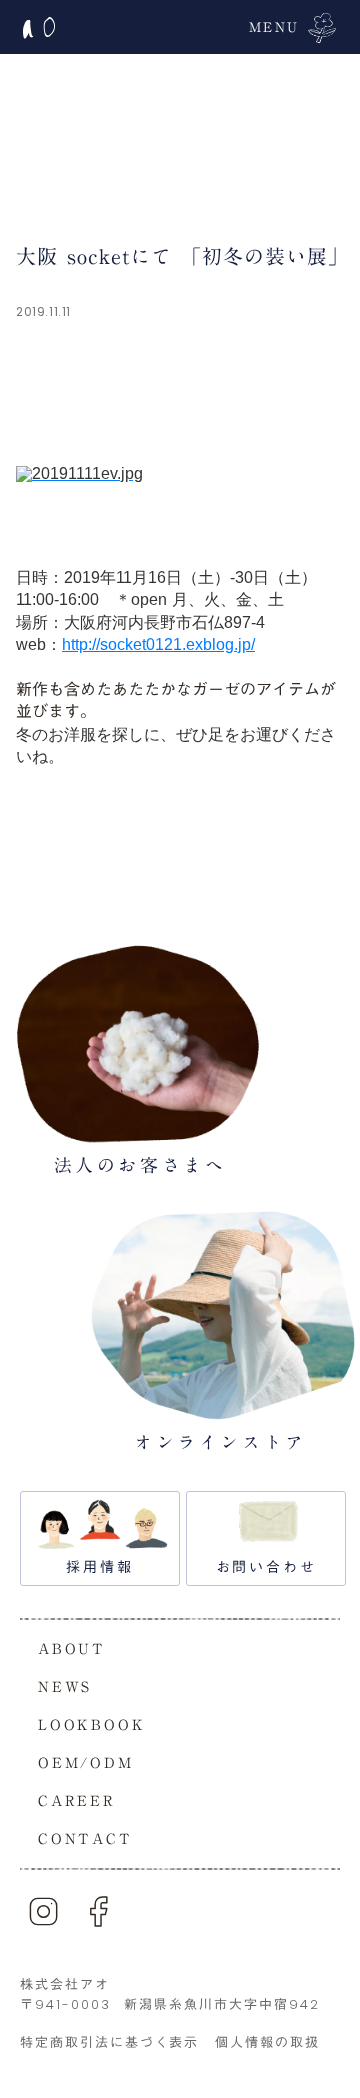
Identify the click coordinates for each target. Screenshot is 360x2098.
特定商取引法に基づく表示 (109, 2042)
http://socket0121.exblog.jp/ (158, 644)
